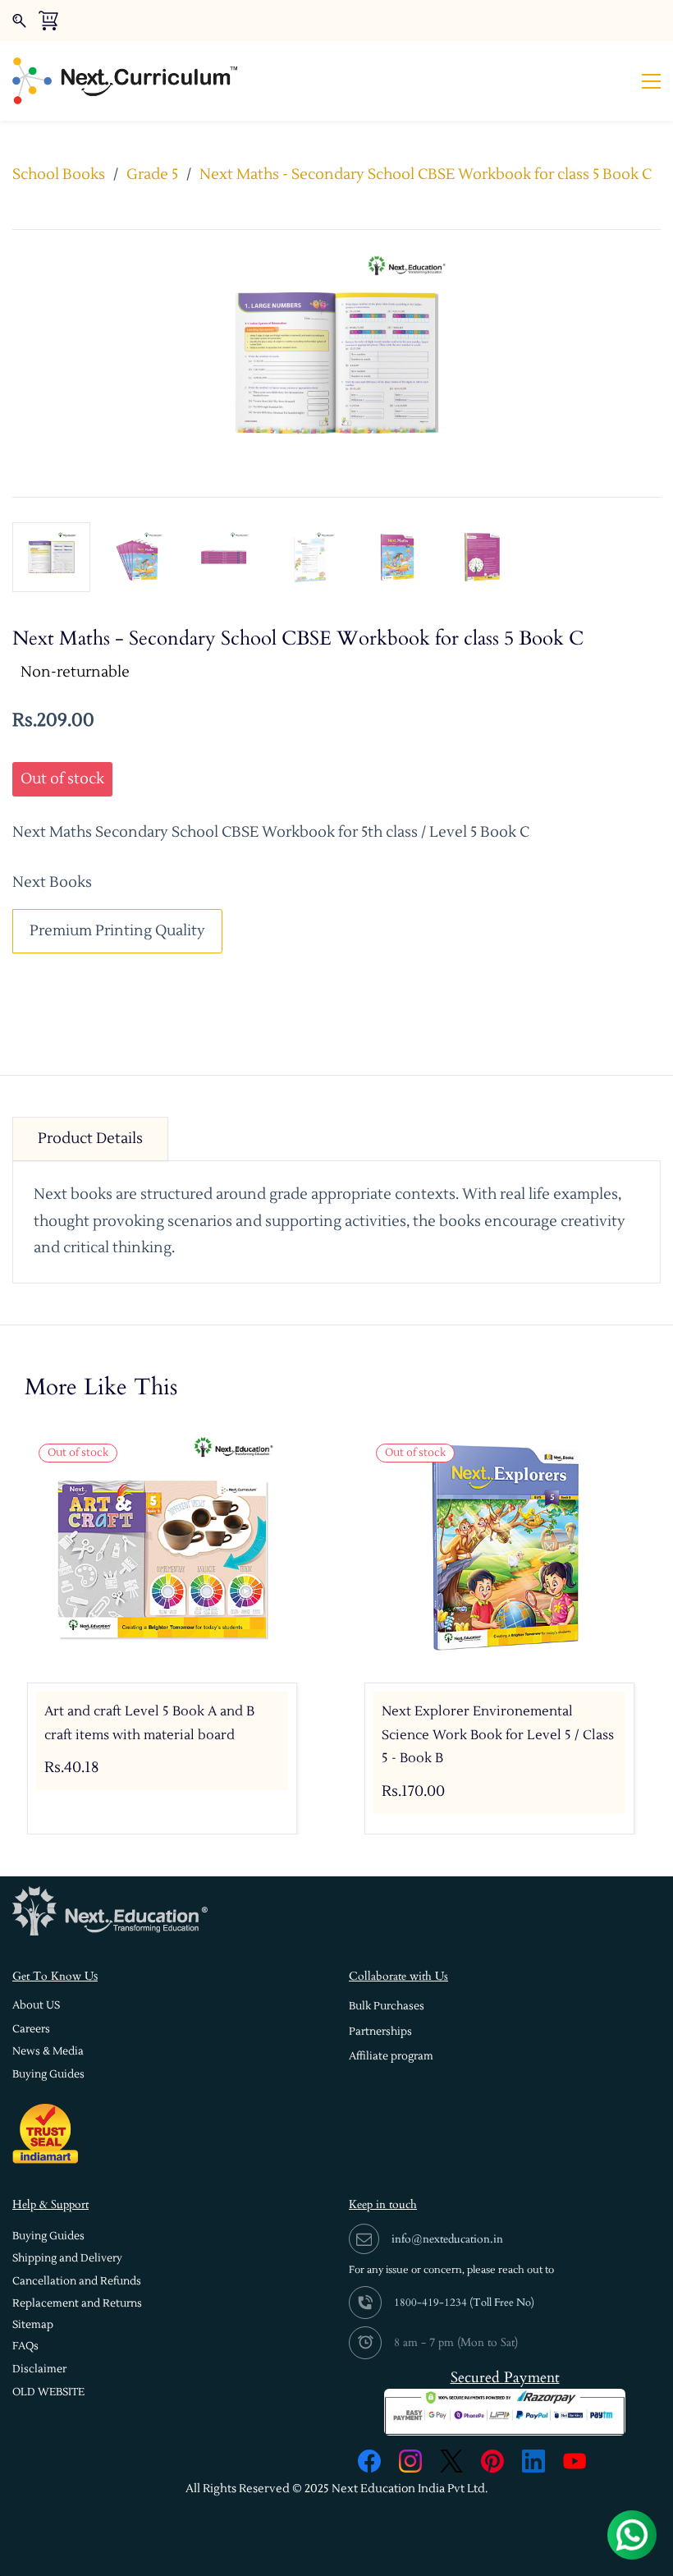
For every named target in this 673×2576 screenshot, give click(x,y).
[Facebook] (369, 2461)
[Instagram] (410, 2461)
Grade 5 (152, 174)
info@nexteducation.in (447, 2239)
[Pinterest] (492, 2461)
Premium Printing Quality (117, 931)
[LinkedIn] (533, 2461)
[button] (36, 2006)
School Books (59, 174)
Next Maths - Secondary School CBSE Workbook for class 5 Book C (426, 174)
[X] (451, 2461)
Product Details (90, 1139)
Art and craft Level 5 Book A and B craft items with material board (149, 1723)
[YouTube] (575, 2461)
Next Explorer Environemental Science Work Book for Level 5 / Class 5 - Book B (498, 1735)
